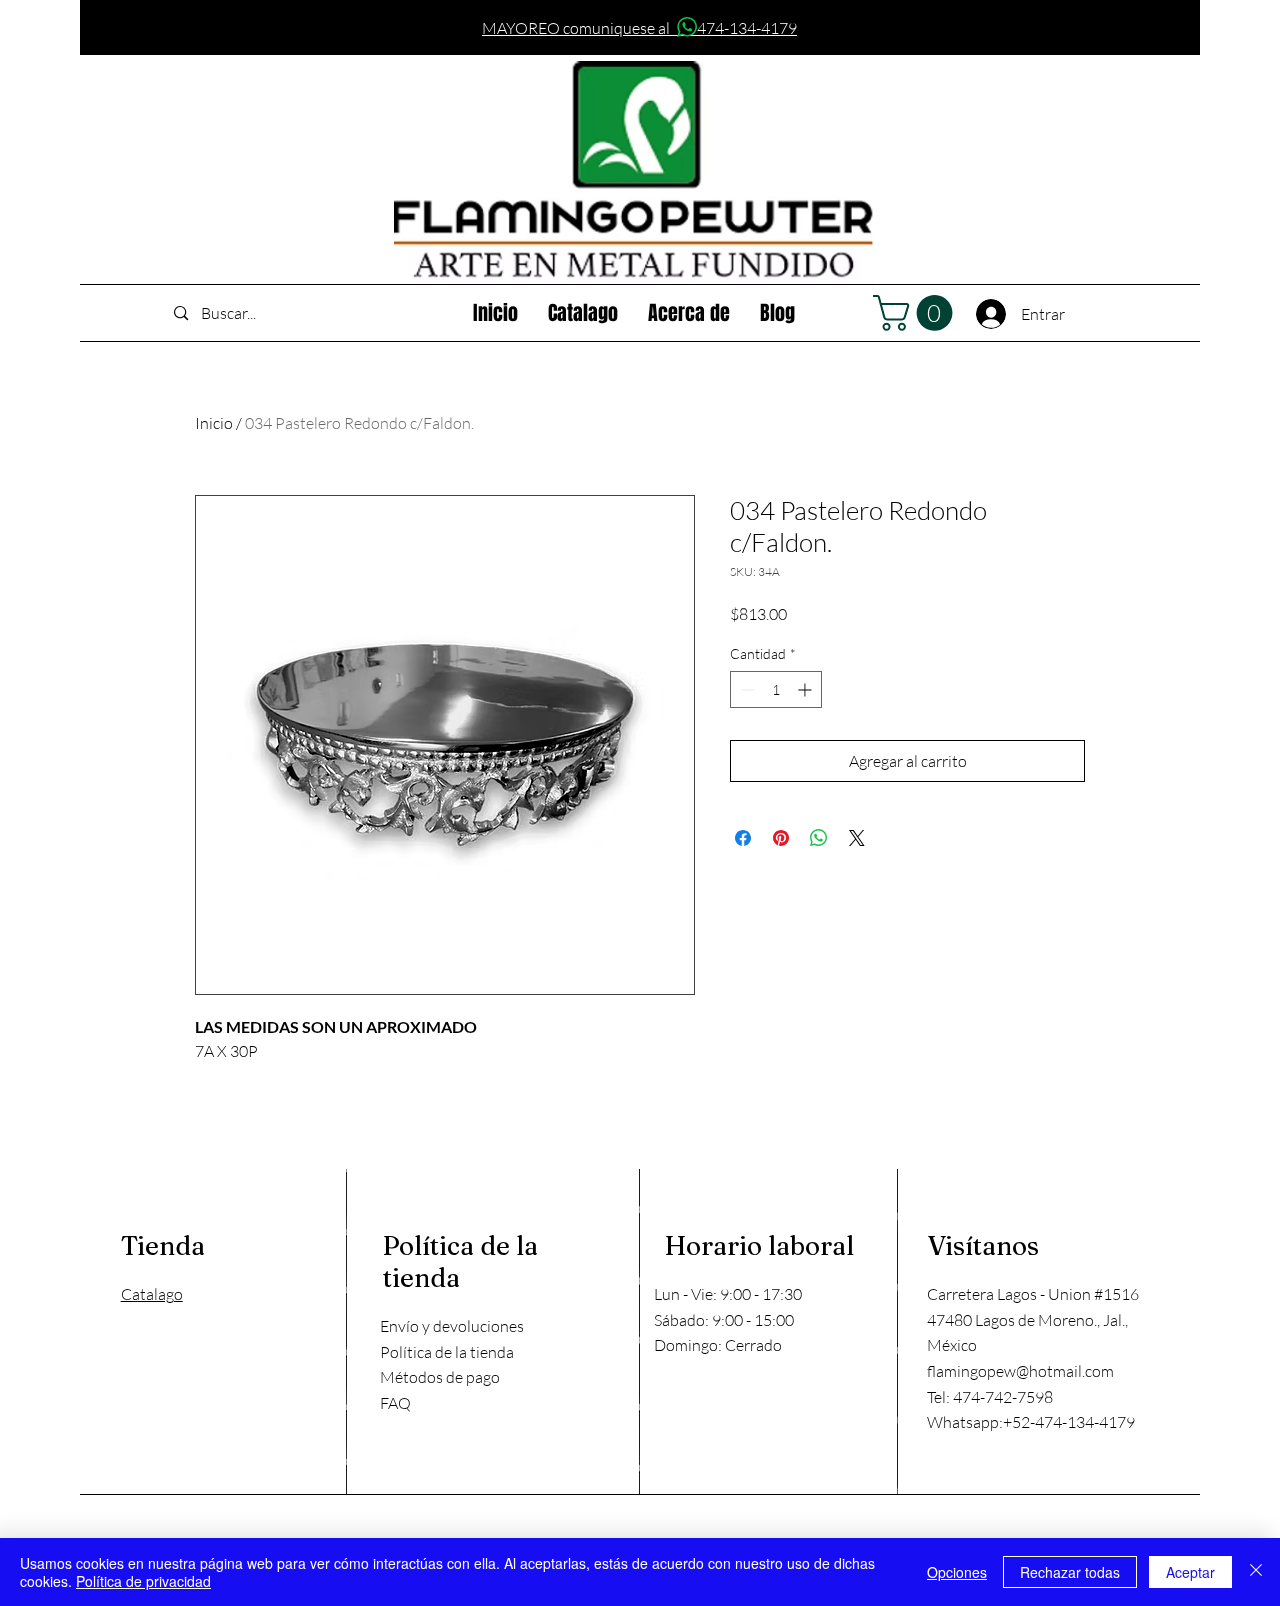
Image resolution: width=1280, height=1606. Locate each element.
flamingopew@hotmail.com (1020, 1371)
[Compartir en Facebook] (743, 838)
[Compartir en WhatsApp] (819, 838)
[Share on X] (857, 838)
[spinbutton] (776, 689)
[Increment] (806, 689)
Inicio (214, 423)
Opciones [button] (957, 1572)
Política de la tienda (447, 1352)
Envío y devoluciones (452, 1326)
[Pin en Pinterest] (781, 838)
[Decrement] (745, 689)
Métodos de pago (440, 1377)
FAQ (395, 1403)
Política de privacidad (143, 1581)
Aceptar (1190, 1572)
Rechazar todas (1070, 1572)
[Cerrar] (1256, 1572)
